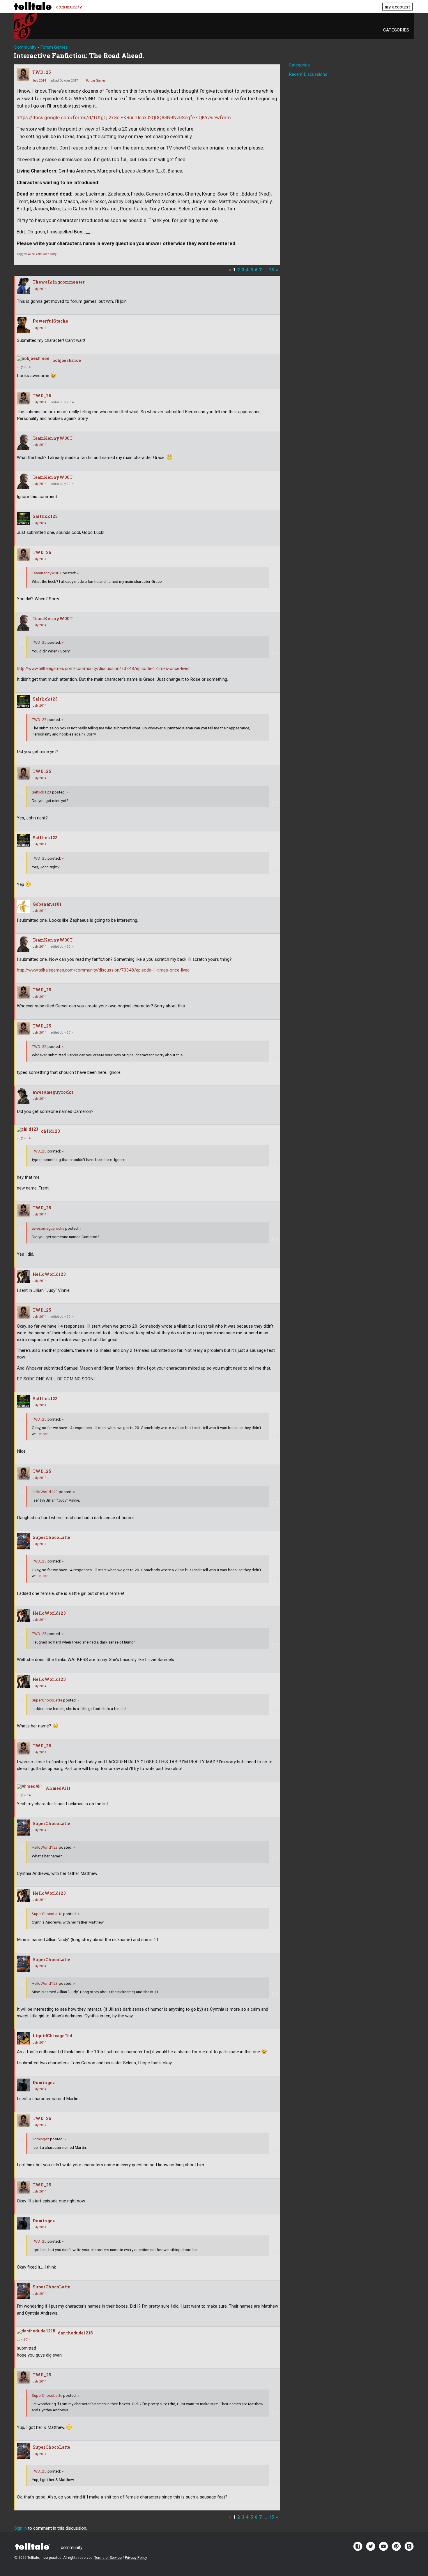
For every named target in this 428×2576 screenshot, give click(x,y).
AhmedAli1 (58, 1788)
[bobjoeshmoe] (33, 359)
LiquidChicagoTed (52, 2036)
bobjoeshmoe (67, 360)
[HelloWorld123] (23, 1277)
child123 (51, 1131)
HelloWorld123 (49, 1274)
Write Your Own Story (42, 254)
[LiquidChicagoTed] (23, 2038)
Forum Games (96, 81)
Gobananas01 (47, 904)
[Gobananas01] (23, 907)
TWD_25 (42, 72)
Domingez (44, 2083)
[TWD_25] (23, 75)
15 (271, 270)
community (69, 7)
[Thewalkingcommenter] (23, 286)
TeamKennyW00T (53, 438)
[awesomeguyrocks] (23, 1096)
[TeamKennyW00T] (23, 442)
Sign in (21, 2528)
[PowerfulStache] (23, 325)
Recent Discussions (308, 74)
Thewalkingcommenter (59, 282)
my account (397, 7)
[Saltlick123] (23, 519)
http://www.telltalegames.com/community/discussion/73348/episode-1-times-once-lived (103, 668)
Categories (396, 30)
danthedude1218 (75, 2333)
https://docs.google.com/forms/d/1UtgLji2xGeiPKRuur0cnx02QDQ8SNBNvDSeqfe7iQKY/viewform (124, 118)
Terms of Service (108, 2558)
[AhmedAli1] (30, 1787)
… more (42, 1434)
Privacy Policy (136, 2558)
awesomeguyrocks (53, 1092)
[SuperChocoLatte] (23, 1541)
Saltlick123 (45, 516)
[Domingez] (23, 2085)
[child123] (28, 1129)
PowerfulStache (50, 321)
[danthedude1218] (36, 2331)
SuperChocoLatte (51, 1537)
